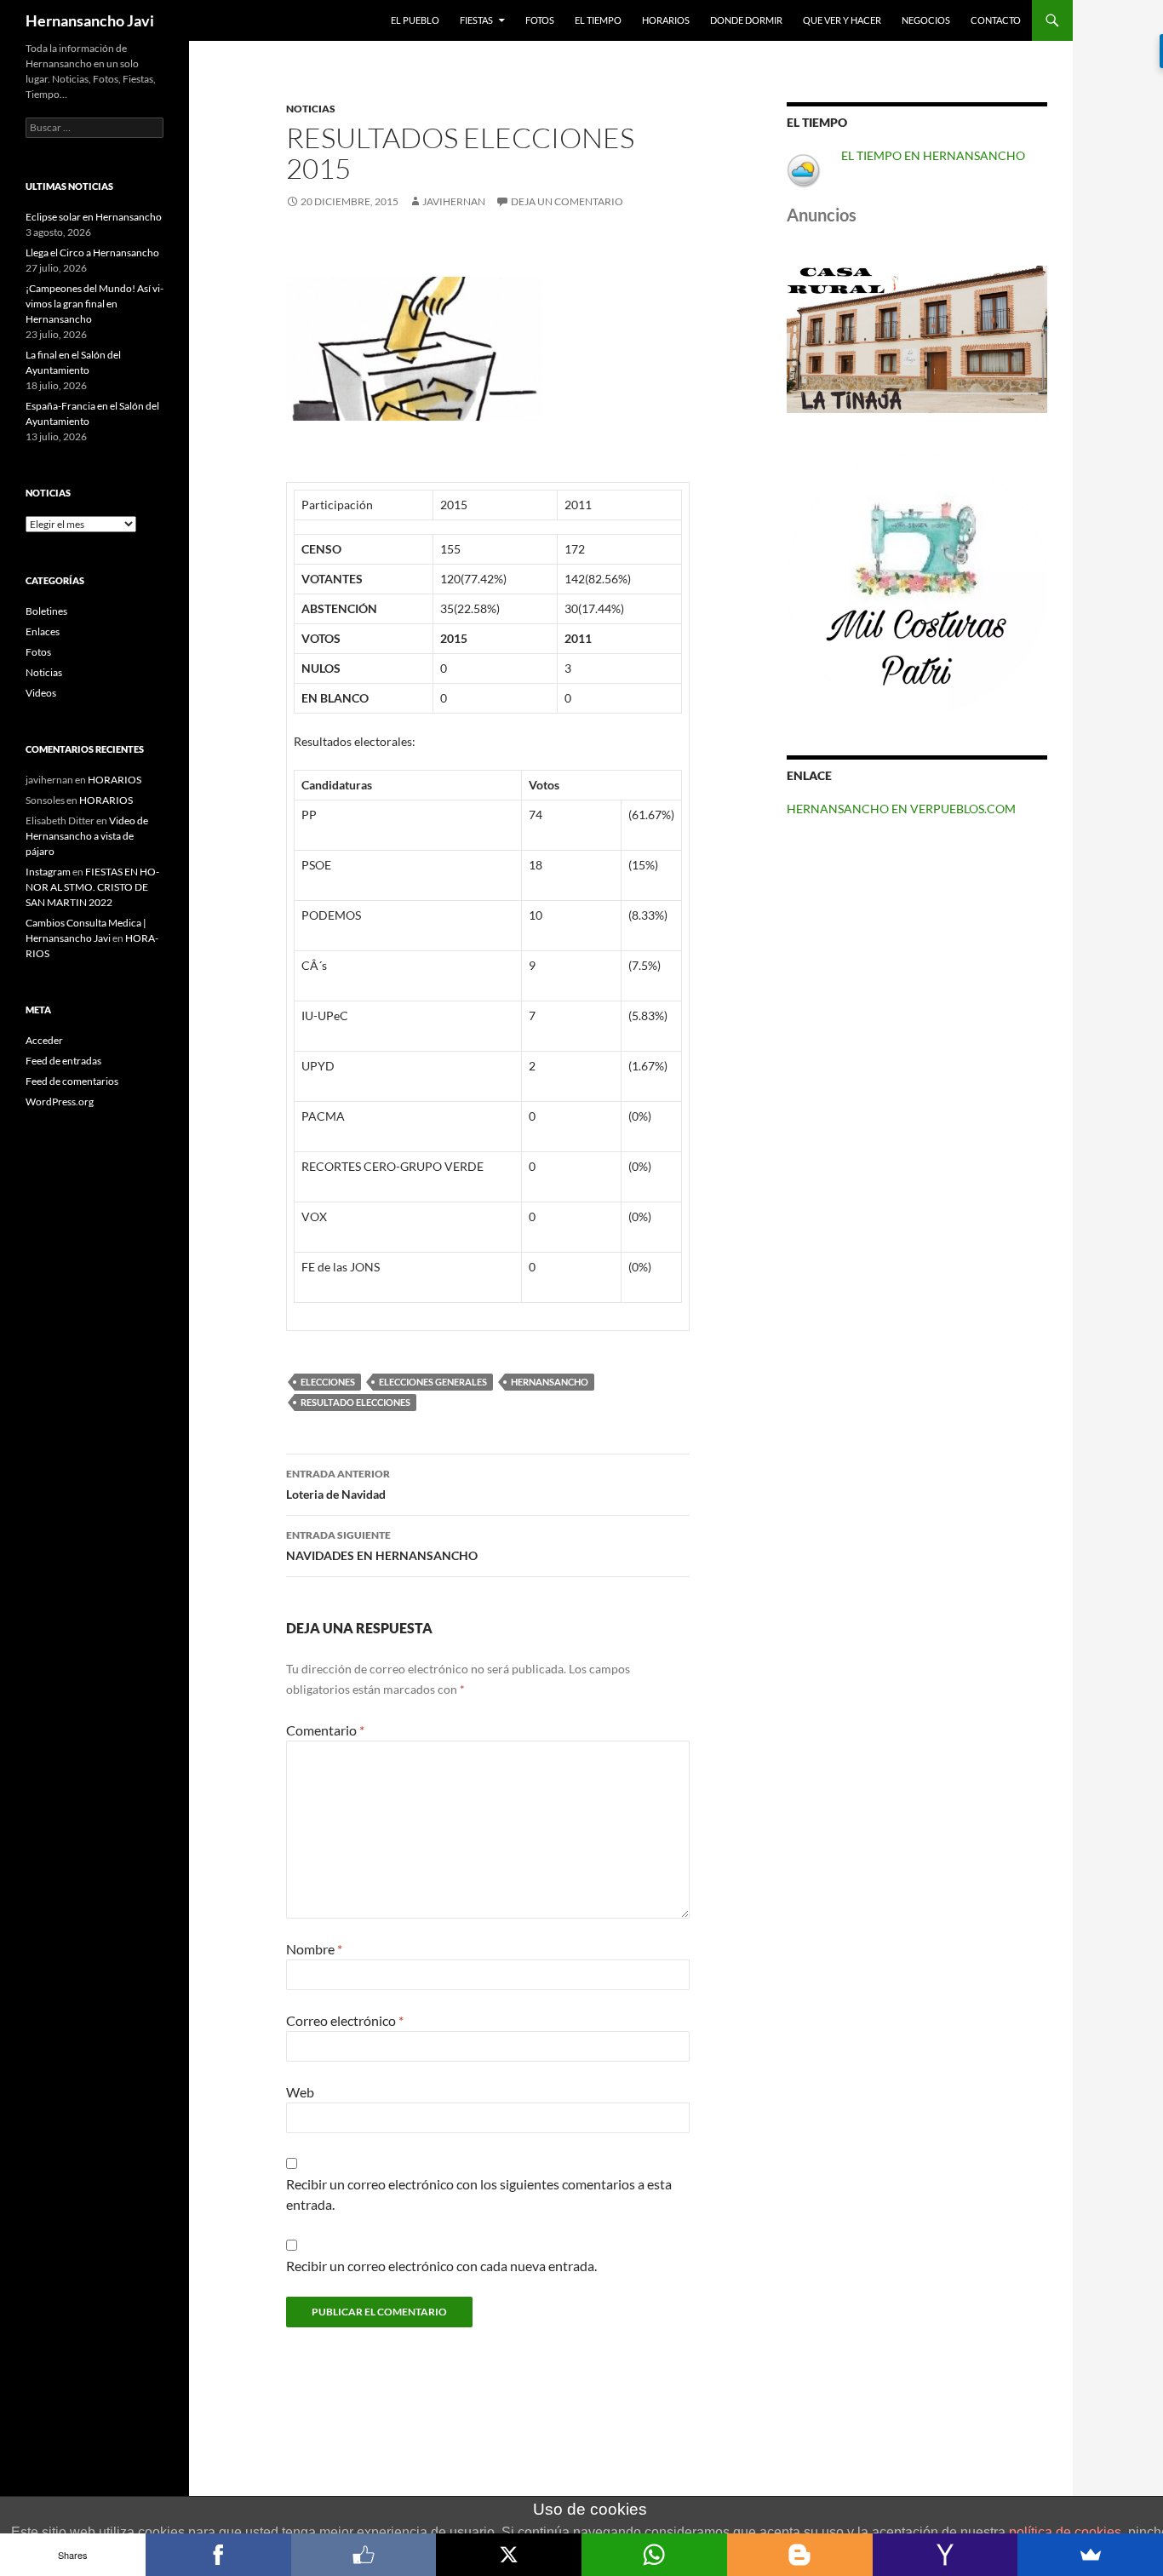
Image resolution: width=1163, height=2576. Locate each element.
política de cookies (1065, 2532)
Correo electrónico (345, 2020)
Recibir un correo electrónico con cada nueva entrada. (441, 2266)
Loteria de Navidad (338, 1484)
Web (300, 2092)
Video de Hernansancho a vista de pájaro (87, 836)
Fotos (38, 652)
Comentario (325, 1730)
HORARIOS (666, 20)
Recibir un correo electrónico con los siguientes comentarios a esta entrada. (479, 2194)
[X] (509, 2555)
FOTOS (540, 20)
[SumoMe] (1090, 2555)
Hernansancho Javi (90, 20)
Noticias (311, 109)
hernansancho (550, 1382)
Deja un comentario (567, 201)
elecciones (328, 1382)
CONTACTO (996, 20)
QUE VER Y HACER (842, 20)
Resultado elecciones (355, 1402)
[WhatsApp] (654, 2555)
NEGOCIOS (926, 20)
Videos (41, 693)
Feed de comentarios (72, 1081)
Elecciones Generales (433, 1382)
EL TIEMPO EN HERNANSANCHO (933, 155)
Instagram (48, 872)
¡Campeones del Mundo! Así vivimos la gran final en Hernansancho (95, 304)
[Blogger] (800, 2555)
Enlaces (43, 631)
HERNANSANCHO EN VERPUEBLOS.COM (901, 809)
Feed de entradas (63, 1061)
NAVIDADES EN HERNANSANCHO (382, 1546)
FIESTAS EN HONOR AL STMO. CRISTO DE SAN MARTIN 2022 (92, 887)
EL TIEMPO (598, 20)
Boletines (46, 611)
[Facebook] (218, 2555)
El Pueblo (415, 20)
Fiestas (476, 20)
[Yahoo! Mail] (945, 2555)
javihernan (454, 201)
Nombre (314, 1949)
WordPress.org (60, 1102)
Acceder (44, 1040)
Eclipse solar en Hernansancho (94, 217)
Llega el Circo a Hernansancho (92, 252)
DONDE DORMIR (746, 20)
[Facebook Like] (364, 2555)
